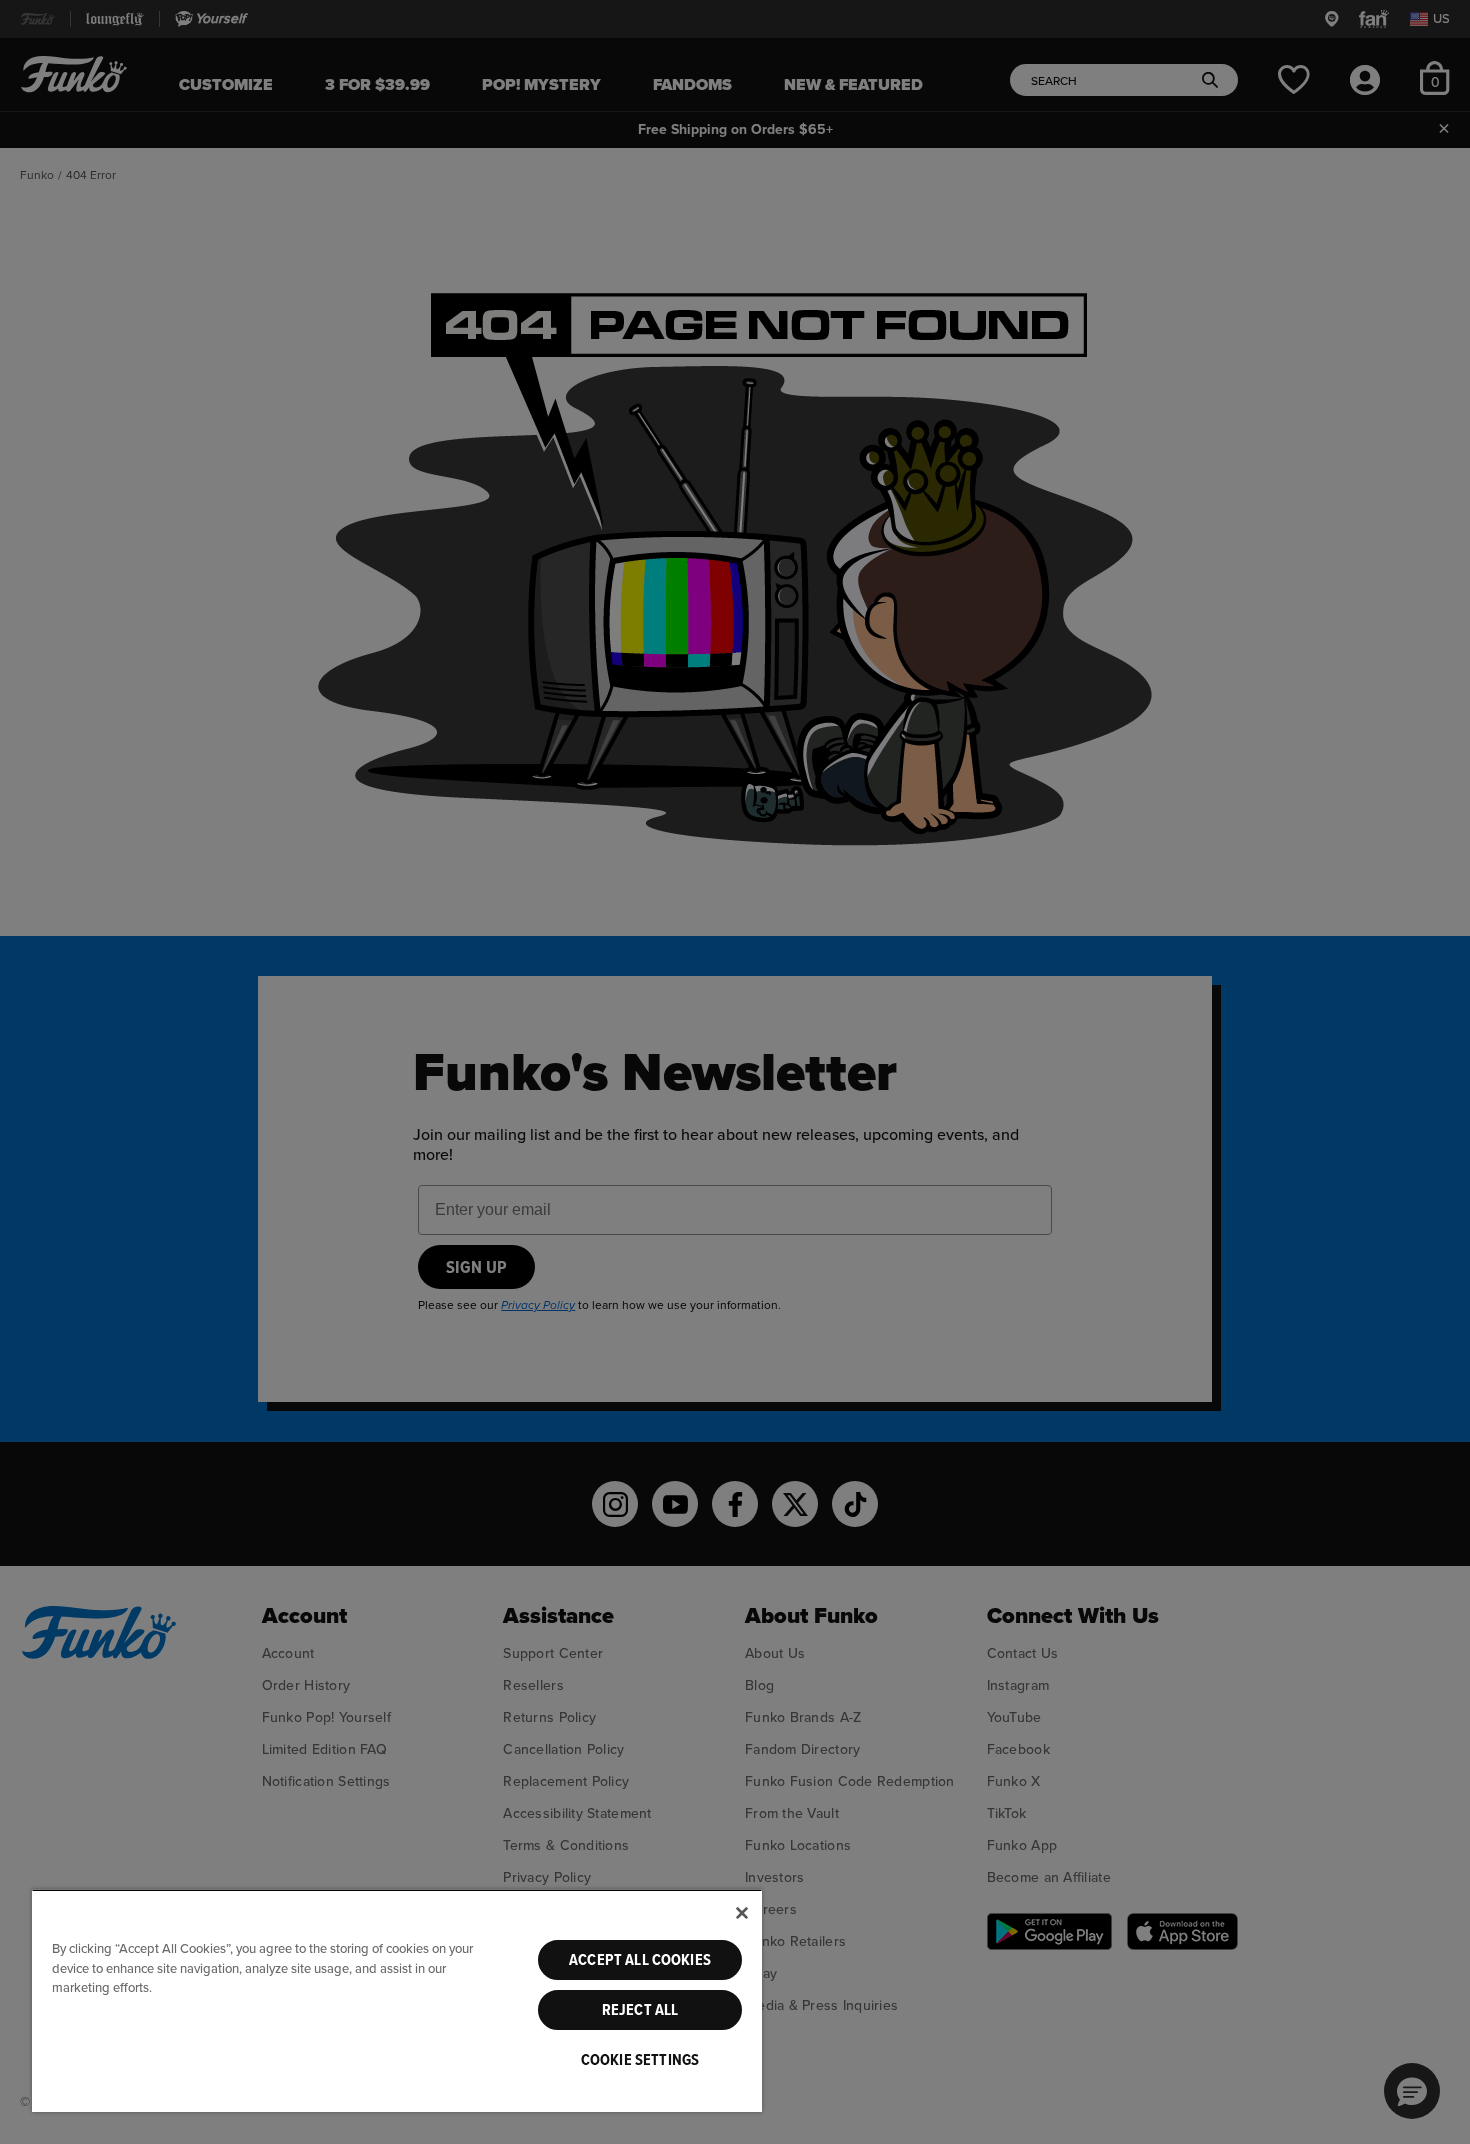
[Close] (742, 1913)
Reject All (640, 2010)
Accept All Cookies (640, 1960)
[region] (397, 2000)
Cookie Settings (640, 2060)
